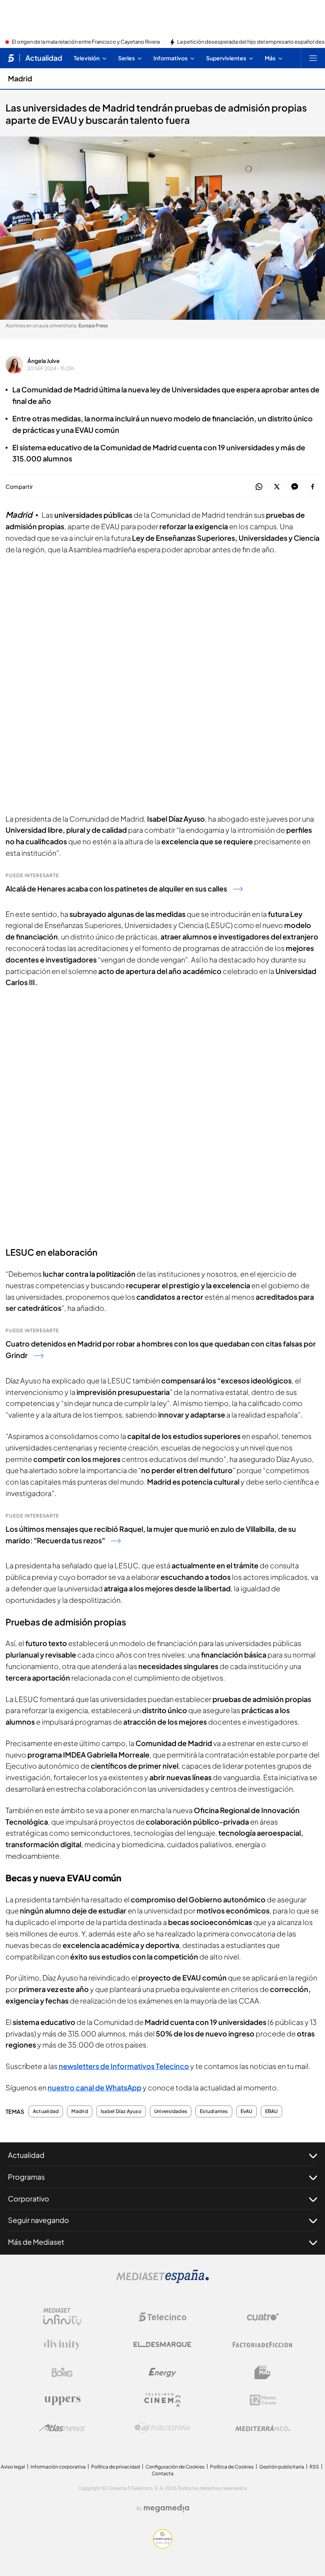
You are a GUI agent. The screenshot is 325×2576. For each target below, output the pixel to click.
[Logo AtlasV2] (62, 2428)
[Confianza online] (163, 2546)
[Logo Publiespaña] (162, 2428)
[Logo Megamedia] (166, 2508)
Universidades (171, 2111)
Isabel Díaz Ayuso (121, 2111)
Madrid (20, 78)
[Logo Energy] (162, 2372)
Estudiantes (214, 2111)
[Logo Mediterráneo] (263, 2428)
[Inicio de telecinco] (11, 58)
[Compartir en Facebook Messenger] (295, 487)
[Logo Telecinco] (162, 2317)
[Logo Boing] (62, 2372)
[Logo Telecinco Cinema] (162, 2400)
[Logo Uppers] (62, 2400)
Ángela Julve (44, 361)
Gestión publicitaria (282, 2467)
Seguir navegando (38, 2220)
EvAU (247, 2111)
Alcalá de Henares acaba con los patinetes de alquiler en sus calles (116, 888)
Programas (26, 2177)
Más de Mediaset (36, 2242)
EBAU (271, 2111)
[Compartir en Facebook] (313, 487)
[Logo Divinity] (62, 2345)
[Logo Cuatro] (263, 2317)
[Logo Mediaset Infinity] (62, 2317)
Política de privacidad (116, 2467)
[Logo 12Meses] (263, 2400)
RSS (314, 2467)
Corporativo (29, 2199)
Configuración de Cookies (175, 2467)
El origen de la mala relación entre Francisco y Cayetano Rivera (86, 42)
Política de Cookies (232, 2467)
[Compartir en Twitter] (277, 487)
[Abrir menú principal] (313, 58)
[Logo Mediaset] (162, 2281)
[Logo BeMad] (263, 2372)
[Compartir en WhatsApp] (259, 487)
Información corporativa (58, 2467)
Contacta (163, 2473)
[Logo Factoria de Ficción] (263, 2345)
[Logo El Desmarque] (162, 2345)
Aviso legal (13, 2467)
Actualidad (44, 58)
